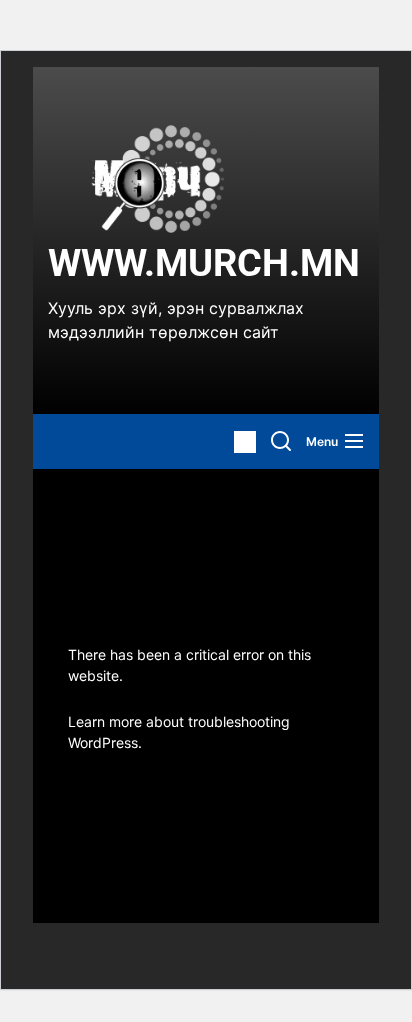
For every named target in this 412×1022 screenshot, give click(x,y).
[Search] (281, 441)
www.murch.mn (204, 263)
